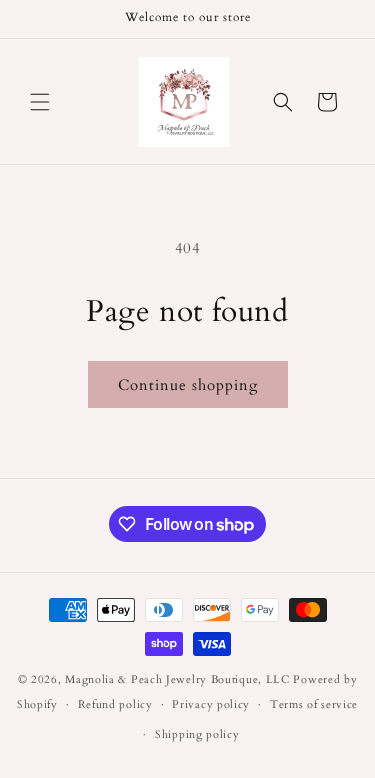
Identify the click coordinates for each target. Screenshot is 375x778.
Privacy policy (211, 704)
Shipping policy (197, 734)
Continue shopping (188, 385)
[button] (40, 102)
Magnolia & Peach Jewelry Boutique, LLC (177, 679)
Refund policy (115, 704)
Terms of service (314, 704)
